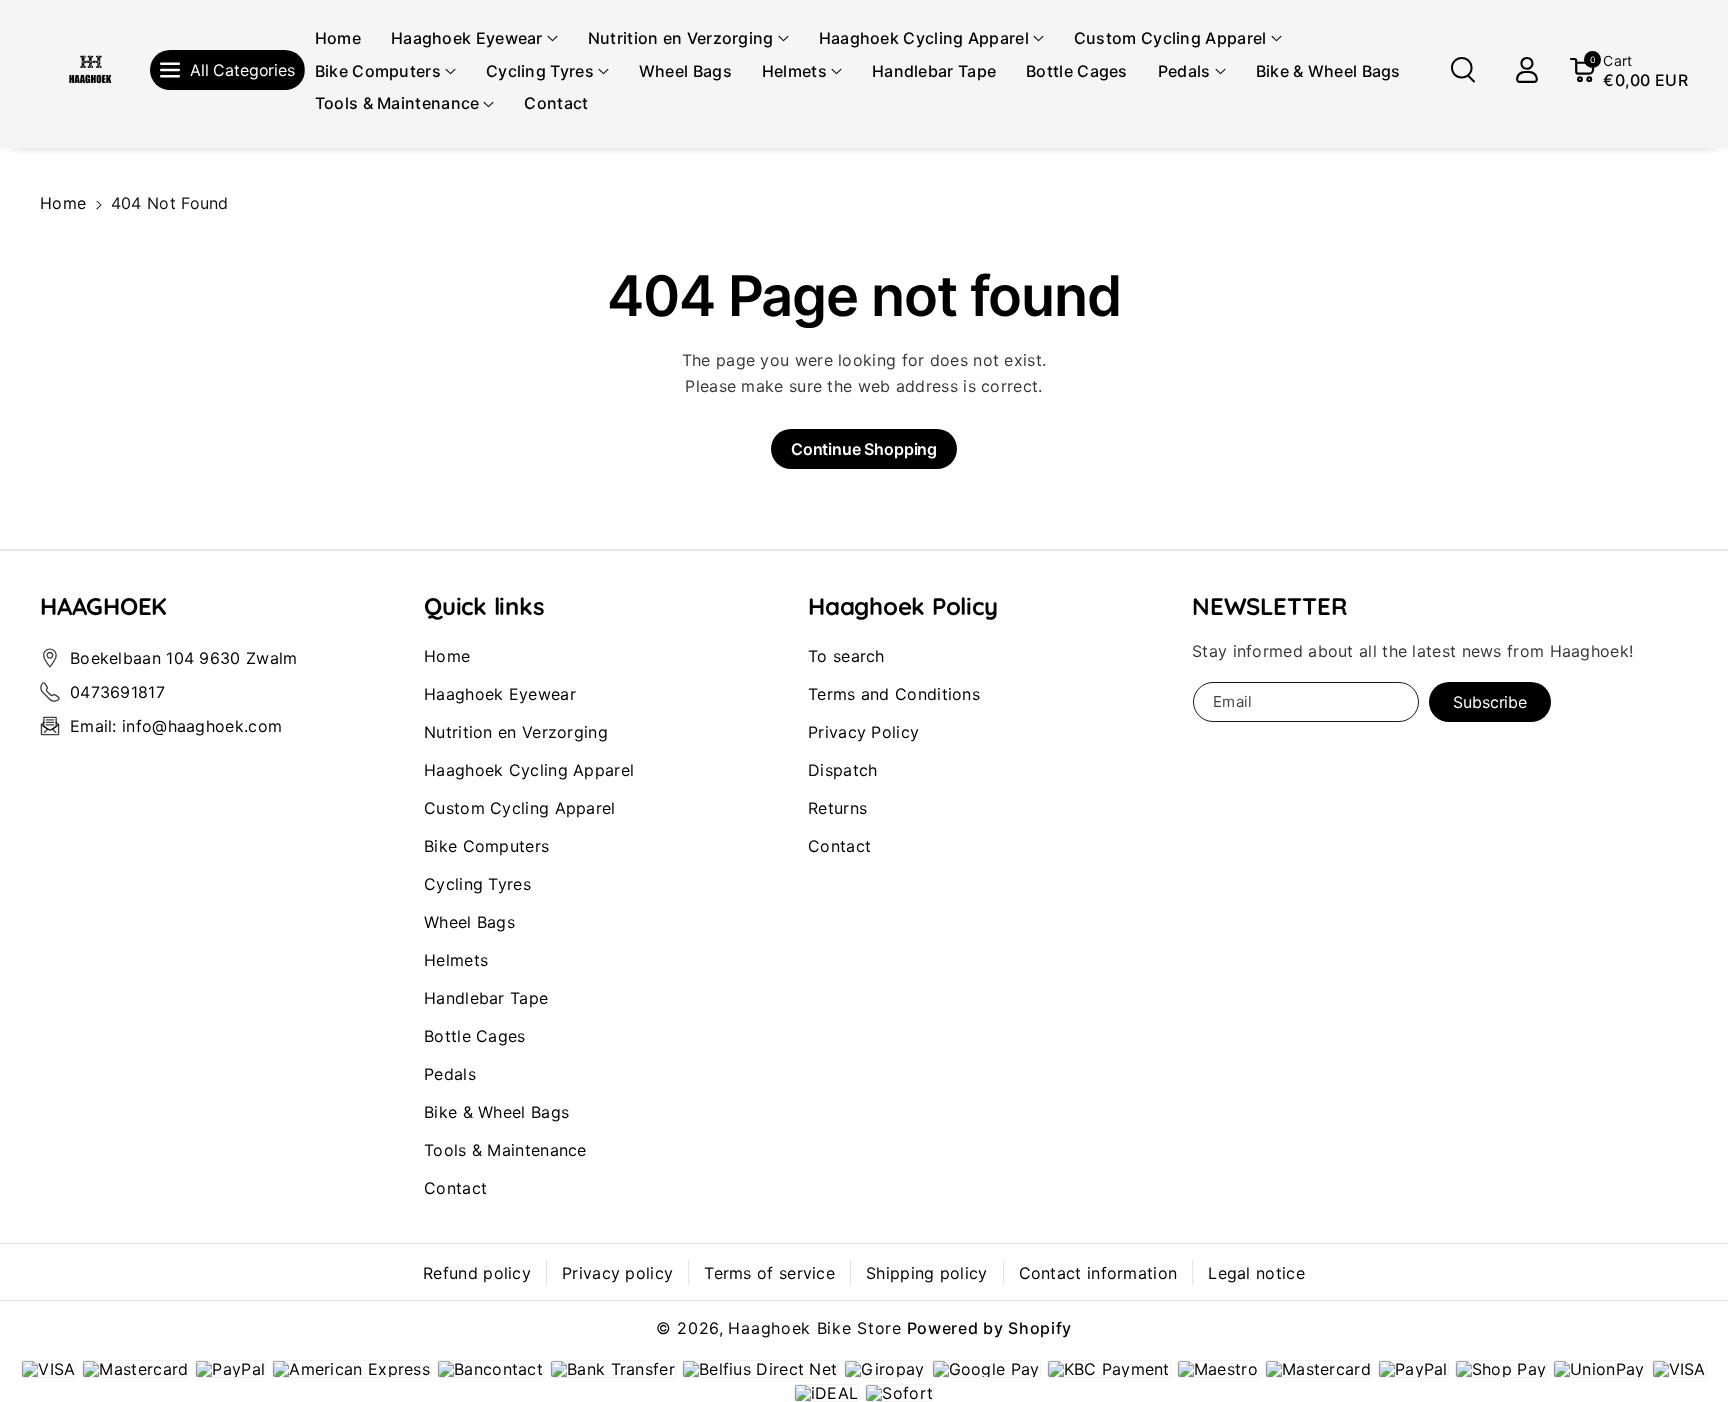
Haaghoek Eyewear (500, 694)
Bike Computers (486, 846)
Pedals (450, 1074)
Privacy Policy (863, 732)
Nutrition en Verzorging (516, 732)
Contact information (1098, 1273)
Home (63, 203)
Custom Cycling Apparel (520, 808)
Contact (455, 1188)
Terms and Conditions (894, 694)
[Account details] (1527, 70)
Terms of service (769, 1273)
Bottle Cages (475, 1036)
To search (846, 656)
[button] (474, 38)
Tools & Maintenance (505, 1150)
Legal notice (1256, 1273)
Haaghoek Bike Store (814, 1328)
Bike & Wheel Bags (496, 1112)
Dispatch (842, 770)
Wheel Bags (469, 922)
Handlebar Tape (486, 998)
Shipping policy (927, 1273)
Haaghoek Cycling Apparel (529, 770)
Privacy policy (617, 1273)
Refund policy (477, 1273)
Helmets (456, 960)
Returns (837, 808)
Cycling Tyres (477, 884)
